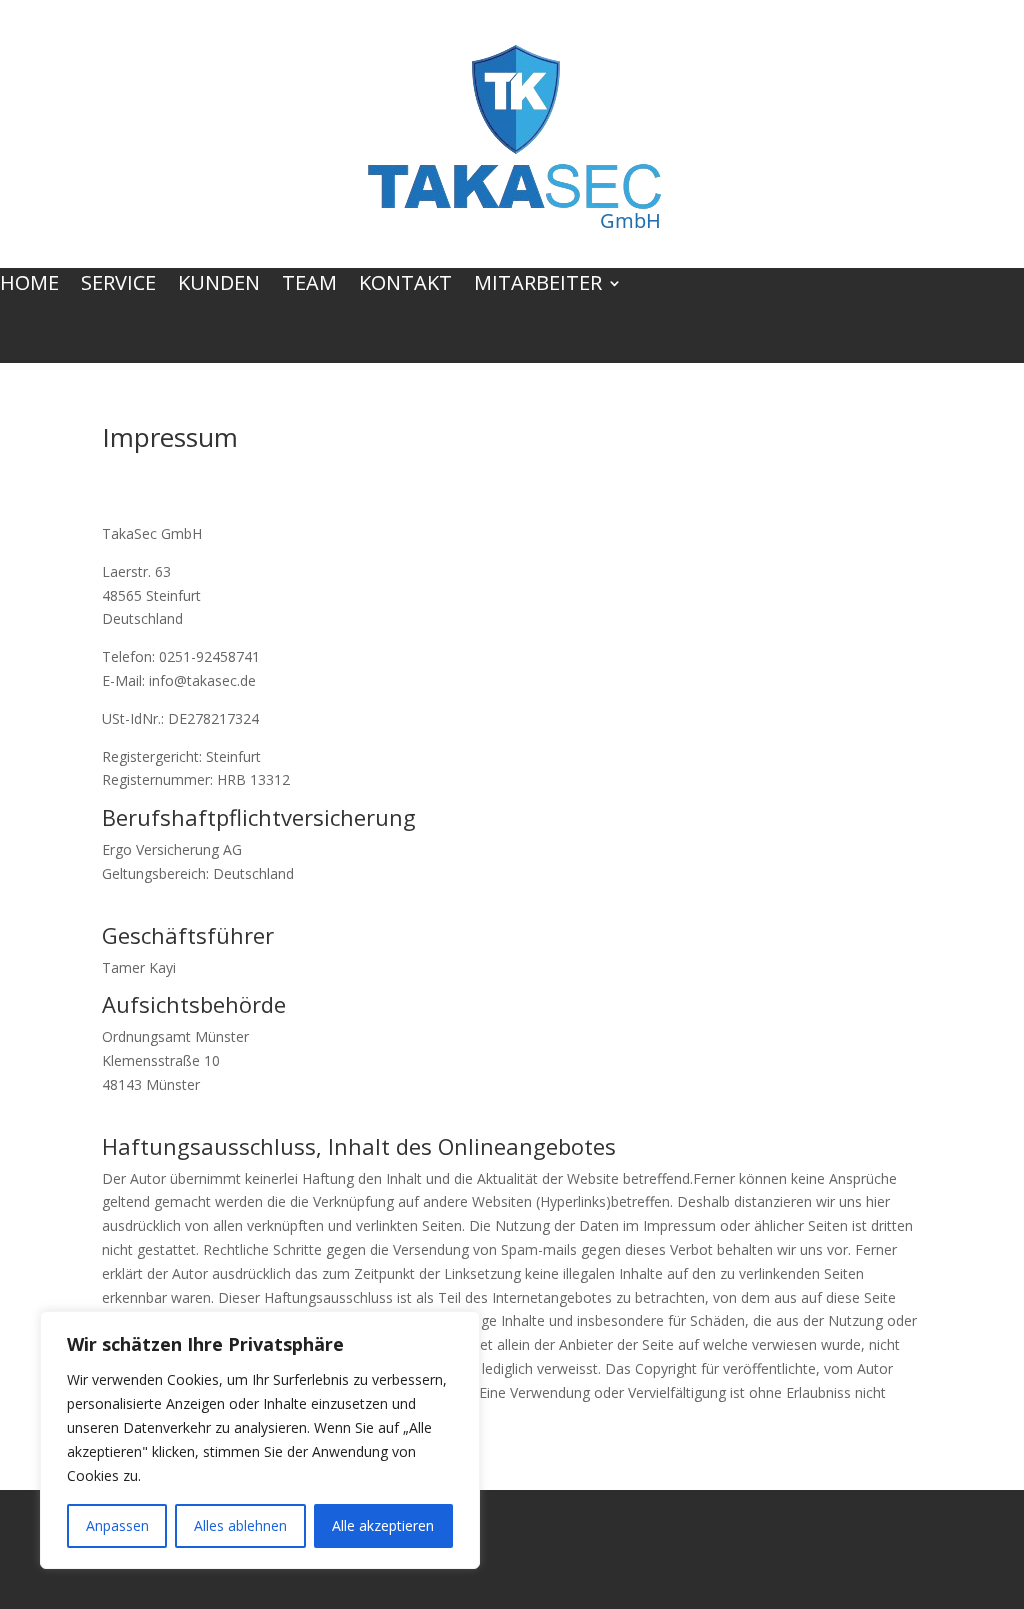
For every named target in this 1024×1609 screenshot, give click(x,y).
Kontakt (405, 286)
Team (309, 286)
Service (118, 286)
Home (29, 286)
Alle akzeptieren (383, 1525)
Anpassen (117, 1525)
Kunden (219, 286)
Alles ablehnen (240, 1525)
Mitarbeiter (538, 286)
